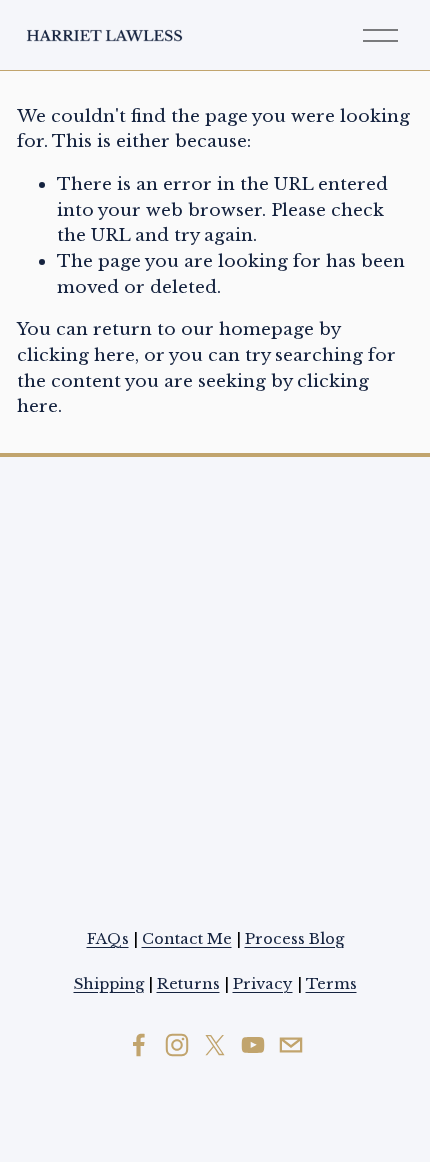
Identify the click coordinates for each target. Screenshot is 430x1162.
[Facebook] (139, 1045)
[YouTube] (253, 1045)
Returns (188, 984)
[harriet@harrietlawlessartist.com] (291, 1045)
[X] (215, 1045)
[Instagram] (177, 1045)
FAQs (108, 939)
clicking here (76, 355)
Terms (331, 984)
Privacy (263, 984)
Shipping (109, 984)
